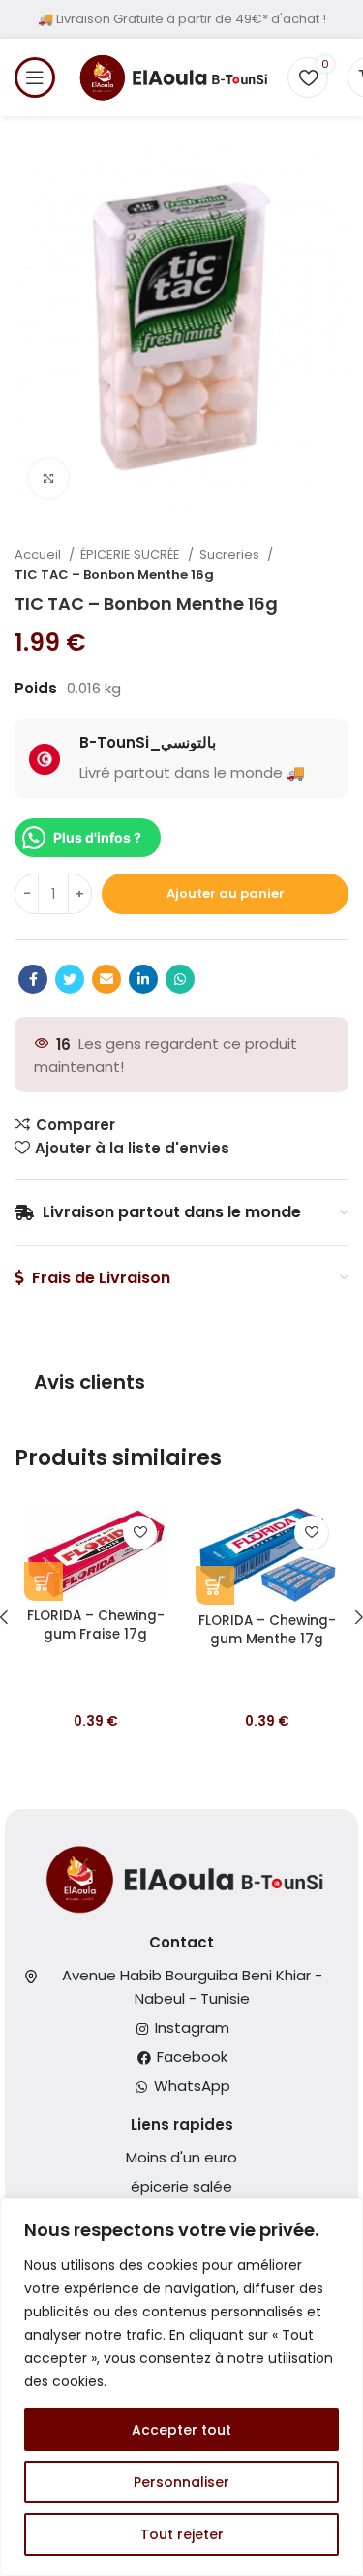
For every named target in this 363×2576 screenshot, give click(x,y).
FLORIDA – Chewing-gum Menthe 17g (267, 1630)
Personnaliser (181, 2482)
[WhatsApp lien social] (180, 979)
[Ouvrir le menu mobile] (35, 77)
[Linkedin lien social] (143, 979)
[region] (181, 2387)
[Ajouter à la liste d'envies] (140, 1533)
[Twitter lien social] (70, 979)
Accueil (39, 554)
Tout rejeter (182, 2534)
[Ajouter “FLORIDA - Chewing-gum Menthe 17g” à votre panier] (215, 1585)
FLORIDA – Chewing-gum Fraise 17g (96, 1625)
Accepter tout (181, 2430)
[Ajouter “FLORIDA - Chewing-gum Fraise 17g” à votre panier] (44, 1581)
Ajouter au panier (226, 893)
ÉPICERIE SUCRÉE (132, 554)
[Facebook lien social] (33, 979)
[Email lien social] (106, 979)
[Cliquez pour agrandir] (48, 478)
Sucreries (231, 554)
